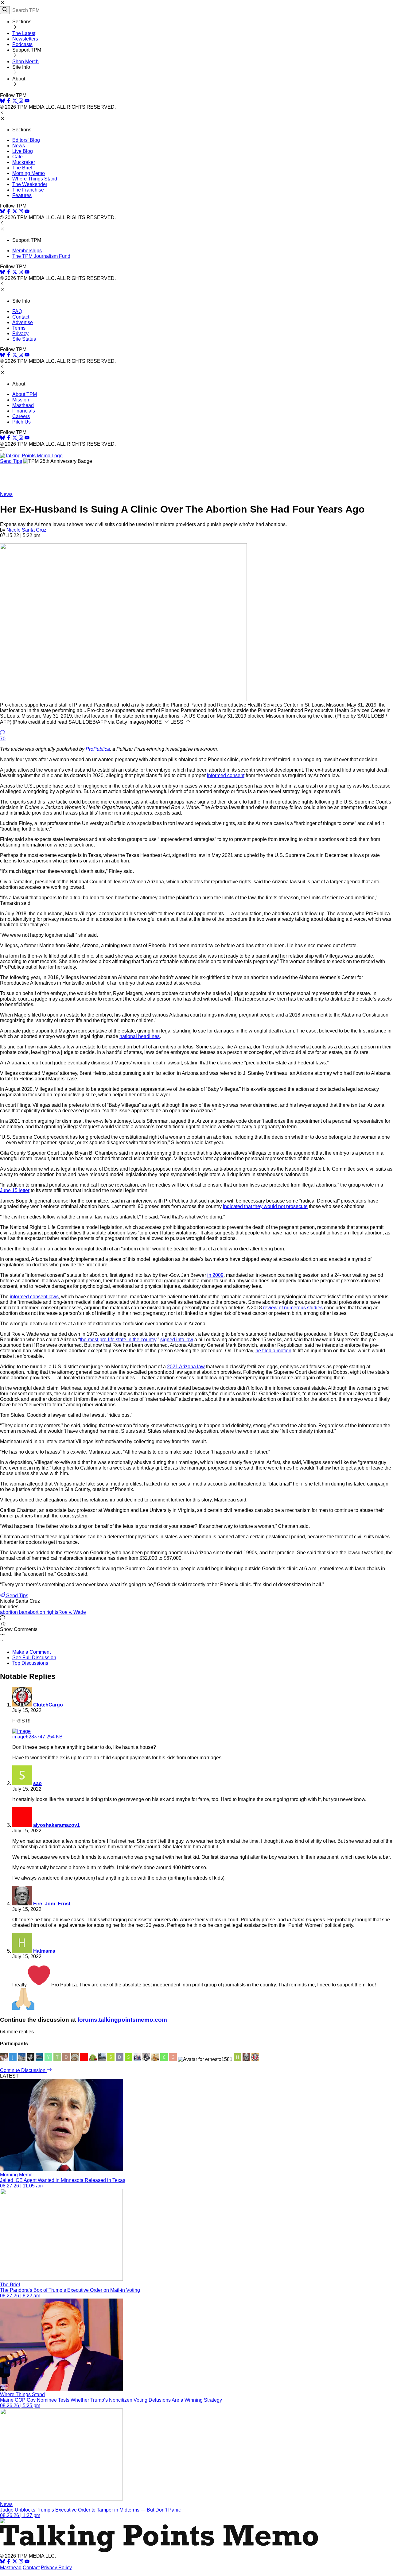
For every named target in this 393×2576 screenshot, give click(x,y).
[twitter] (15, 2562)
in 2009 (215, 1275)
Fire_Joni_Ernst (52, 1904)
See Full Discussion (34, 1658)
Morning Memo (29, 173)
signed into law (177, 1340)
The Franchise (28, 190)
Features (22, 195)
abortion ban (14, 1612)
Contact (21, 317)
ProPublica (98, 749)
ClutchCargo (48, 1705)
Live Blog (23, 151)
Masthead (23, 405)
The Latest (24, 33)
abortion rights (43, 1612)
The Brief (22, 168)
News (19, 146)
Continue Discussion (23, 2070)
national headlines (140, 1036)
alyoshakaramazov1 (56, 1825)
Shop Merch (25, 62)
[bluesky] (2, 101)
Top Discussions (30, 1663)
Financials (24, 411)
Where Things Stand (35, 179)
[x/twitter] (15, 101)
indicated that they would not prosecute (265, 1206)
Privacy (20, 333)
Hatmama (44, 1951)
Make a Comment (31, 1652)
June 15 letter (15, 1190)
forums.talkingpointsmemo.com (122, 2020)
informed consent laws (34, 1297)
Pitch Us (21, 422)
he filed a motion (273, 1351)
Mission (21, 400)
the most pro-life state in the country (118, 1340)
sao (37, 1783)
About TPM (25, 394)
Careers (21, 416)
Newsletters (25, 39)
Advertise (23, 322)
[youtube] (27, 101)
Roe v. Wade (72, 1612)
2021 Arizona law (186, 1367)
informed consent (226, 775)
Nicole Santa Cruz (26, 530)
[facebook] (9, 101)
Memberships (27, 251)
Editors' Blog (26, 140)
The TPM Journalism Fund (41, 256)
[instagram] (21, 101)
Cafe (18, 157)
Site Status (24, 339)
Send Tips (11, 461)
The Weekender (30, 184)
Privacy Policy (56, 2568)
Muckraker (24, 162)
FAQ (17, 311)
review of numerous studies (293, 1308)
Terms (19, 328)
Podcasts (22, 44)
